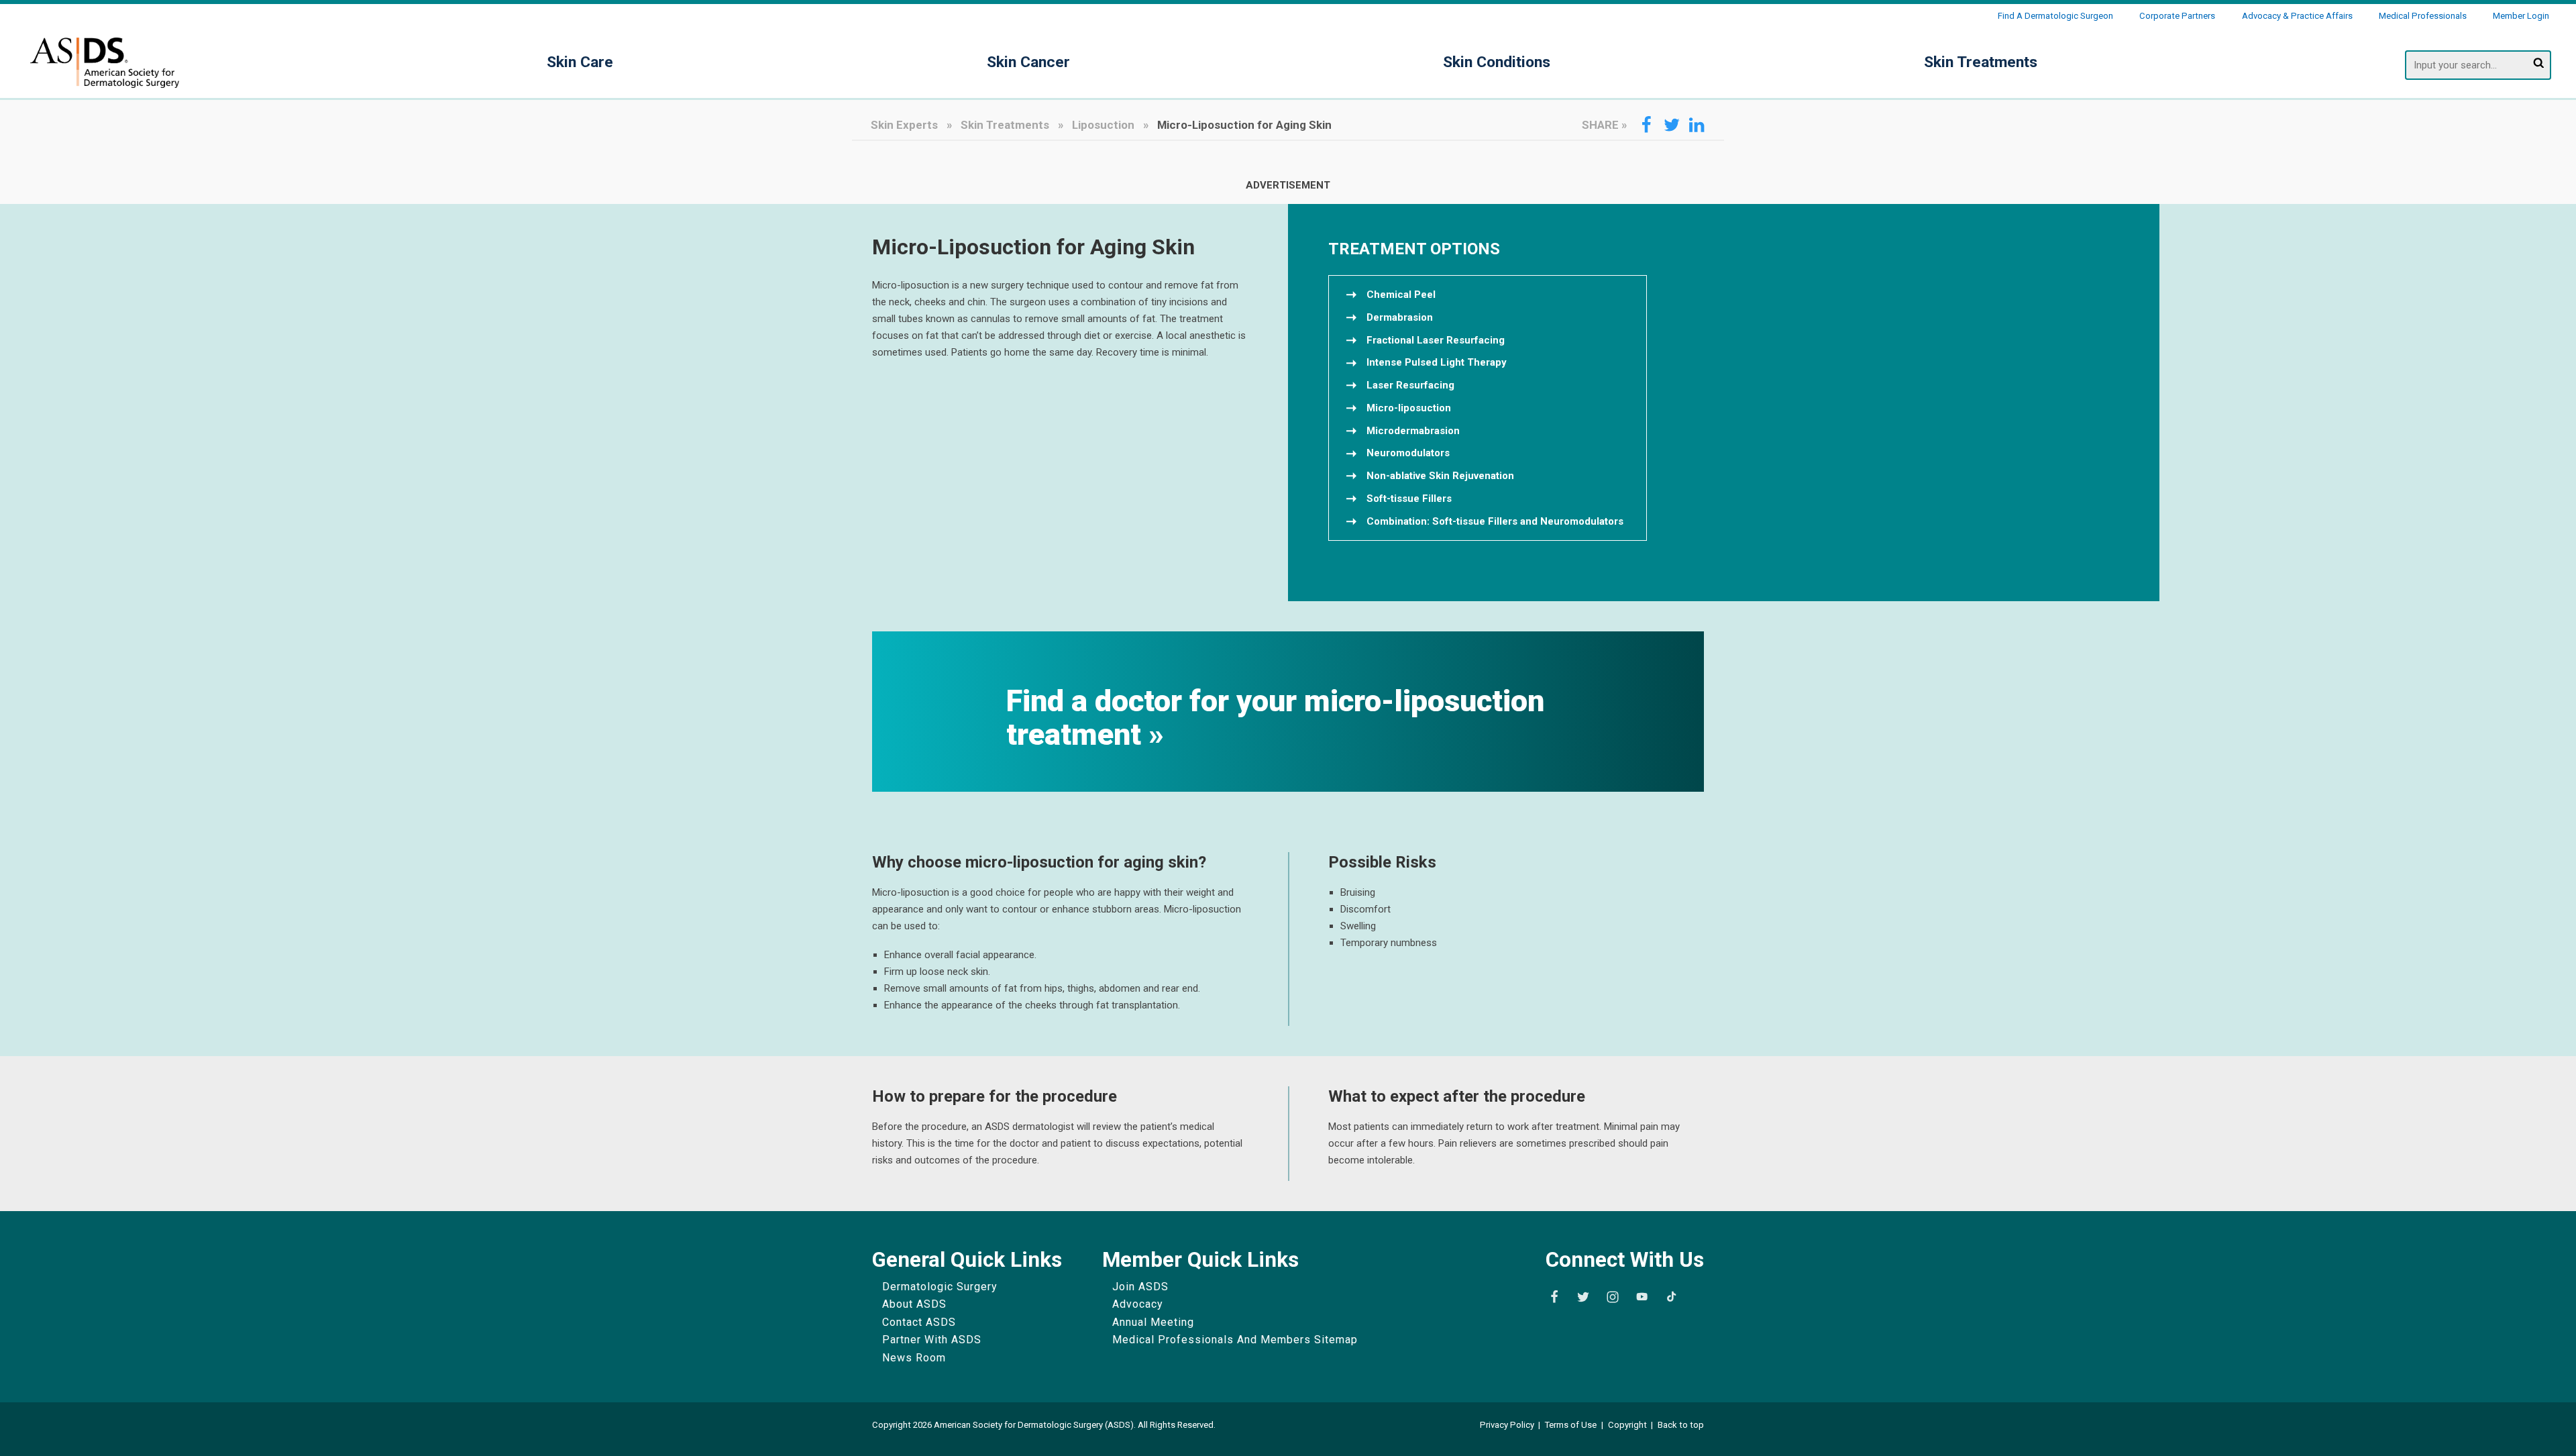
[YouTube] (1642, 1297)
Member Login (2521, 16)
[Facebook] (1554, 1297)
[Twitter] (1583, 1297)
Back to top (1681, 1425)
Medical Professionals (2423, 16)
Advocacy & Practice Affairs (2297, 16)
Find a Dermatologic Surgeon (2055, 16)
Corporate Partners (2177, 16)
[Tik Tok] (1672, 1297)
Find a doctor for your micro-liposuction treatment (1275, 718)
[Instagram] (1613, 1297)
